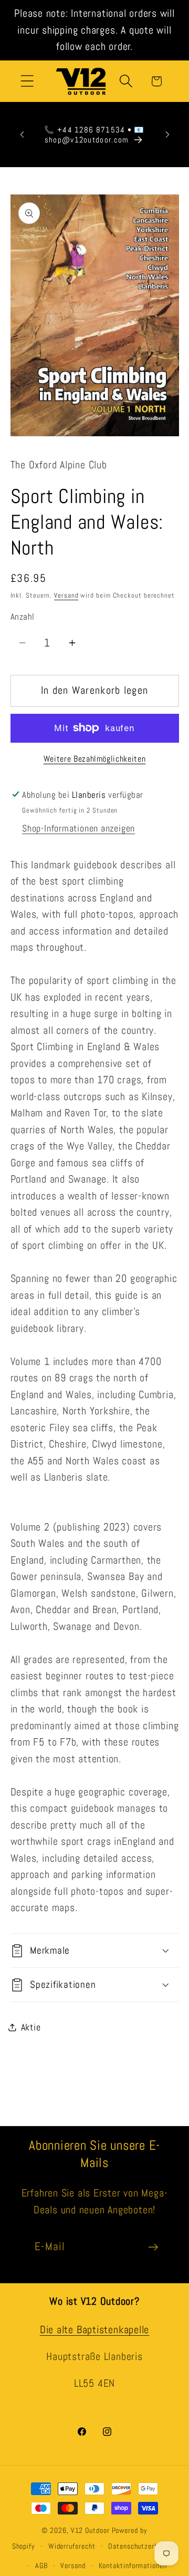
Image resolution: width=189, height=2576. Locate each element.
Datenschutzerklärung (143, 2546)
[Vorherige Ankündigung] (22, 135)
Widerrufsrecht (72, 2546)
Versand (66, 595)
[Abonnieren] (153, 2247)
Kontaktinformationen (133, 2565)
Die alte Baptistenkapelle (95, 2330)
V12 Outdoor (90, 2530)
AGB (41, 2565)
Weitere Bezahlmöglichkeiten (95, 759)
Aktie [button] (31, 2027)
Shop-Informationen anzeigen (78, 828)
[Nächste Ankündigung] (167, 135)
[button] (27, 81)
